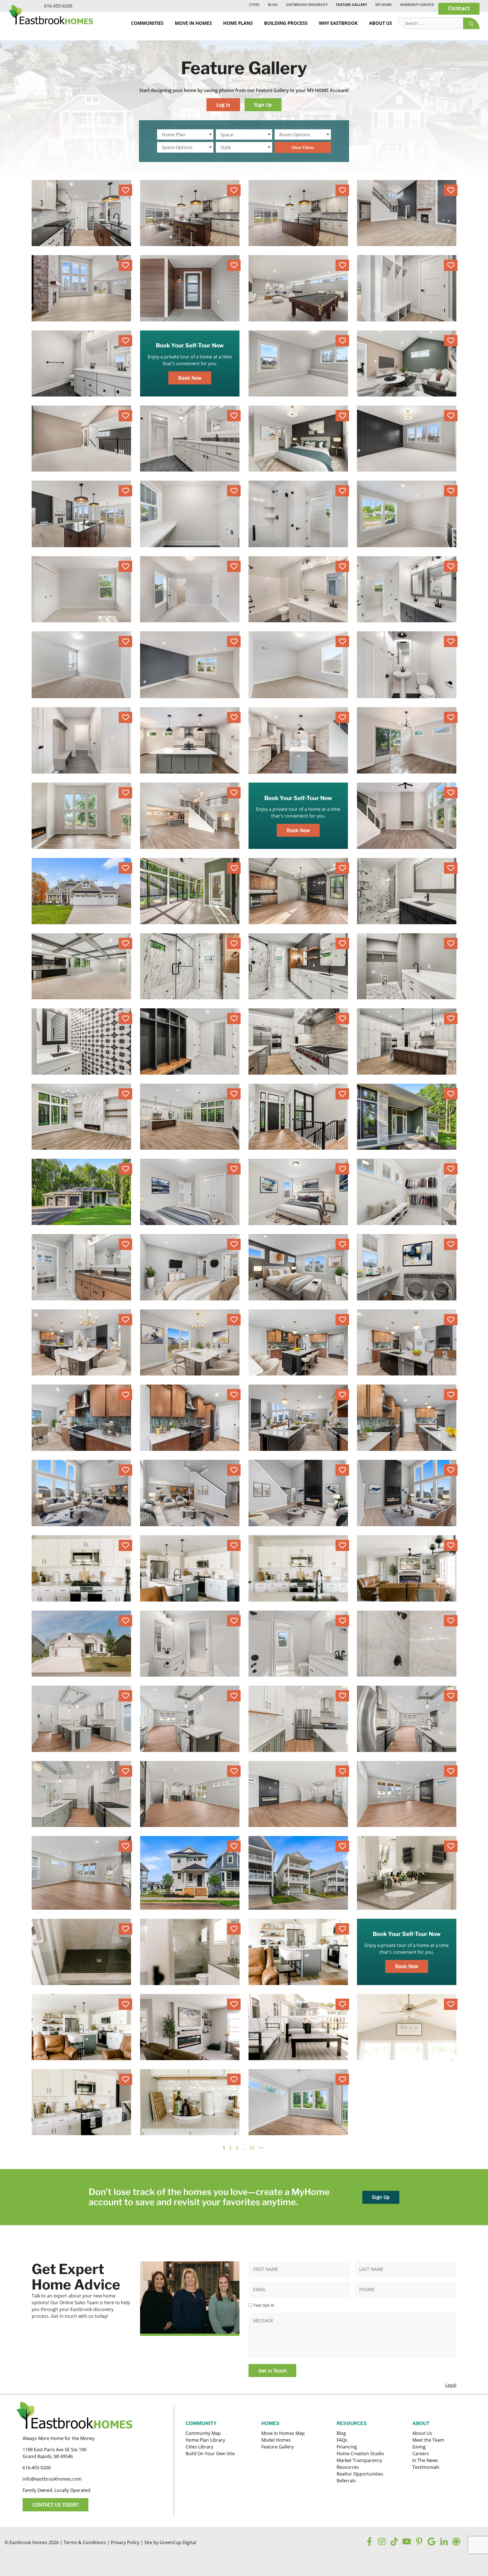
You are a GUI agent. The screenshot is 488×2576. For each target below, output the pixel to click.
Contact (459, 8)
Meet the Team (428, 2440)
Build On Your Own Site (210, 2454)
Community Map (203, 2433)
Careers (421, 2454)
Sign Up (263, 105)
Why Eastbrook (338, 23)
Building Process (286, 23)
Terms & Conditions (85, 2542)
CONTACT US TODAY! (56, 2505)
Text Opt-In (264, 2305)
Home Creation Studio (360, 2454)
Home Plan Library (205, 2440)
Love (125, 190)
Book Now (190, 378)
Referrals (346, 2481)
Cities (254, 5)
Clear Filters (303, 147)
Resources (348, 2467)
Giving (419, 2447)
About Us (381, 23)
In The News (425, 2460)
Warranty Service (417, 5)
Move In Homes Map (283, 2433)
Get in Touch (273, 2371)
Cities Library (199, 2447)
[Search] (471, 23)
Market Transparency (359, 2460)
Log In (223, 105)
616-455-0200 (58, 6)
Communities (147, 23)
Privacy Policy (125, 2542)
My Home (384, 5)
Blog (273, 5)
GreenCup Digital (178, 2542)
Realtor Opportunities (360, 2474)
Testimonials (426, 2467)
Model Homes (276, 2440)
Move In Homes (193, 23)
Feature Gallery (351, 5)
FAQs (342, 2440)
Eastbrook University (307, 5)
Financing (347, 2447)
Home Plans (238, 23)
